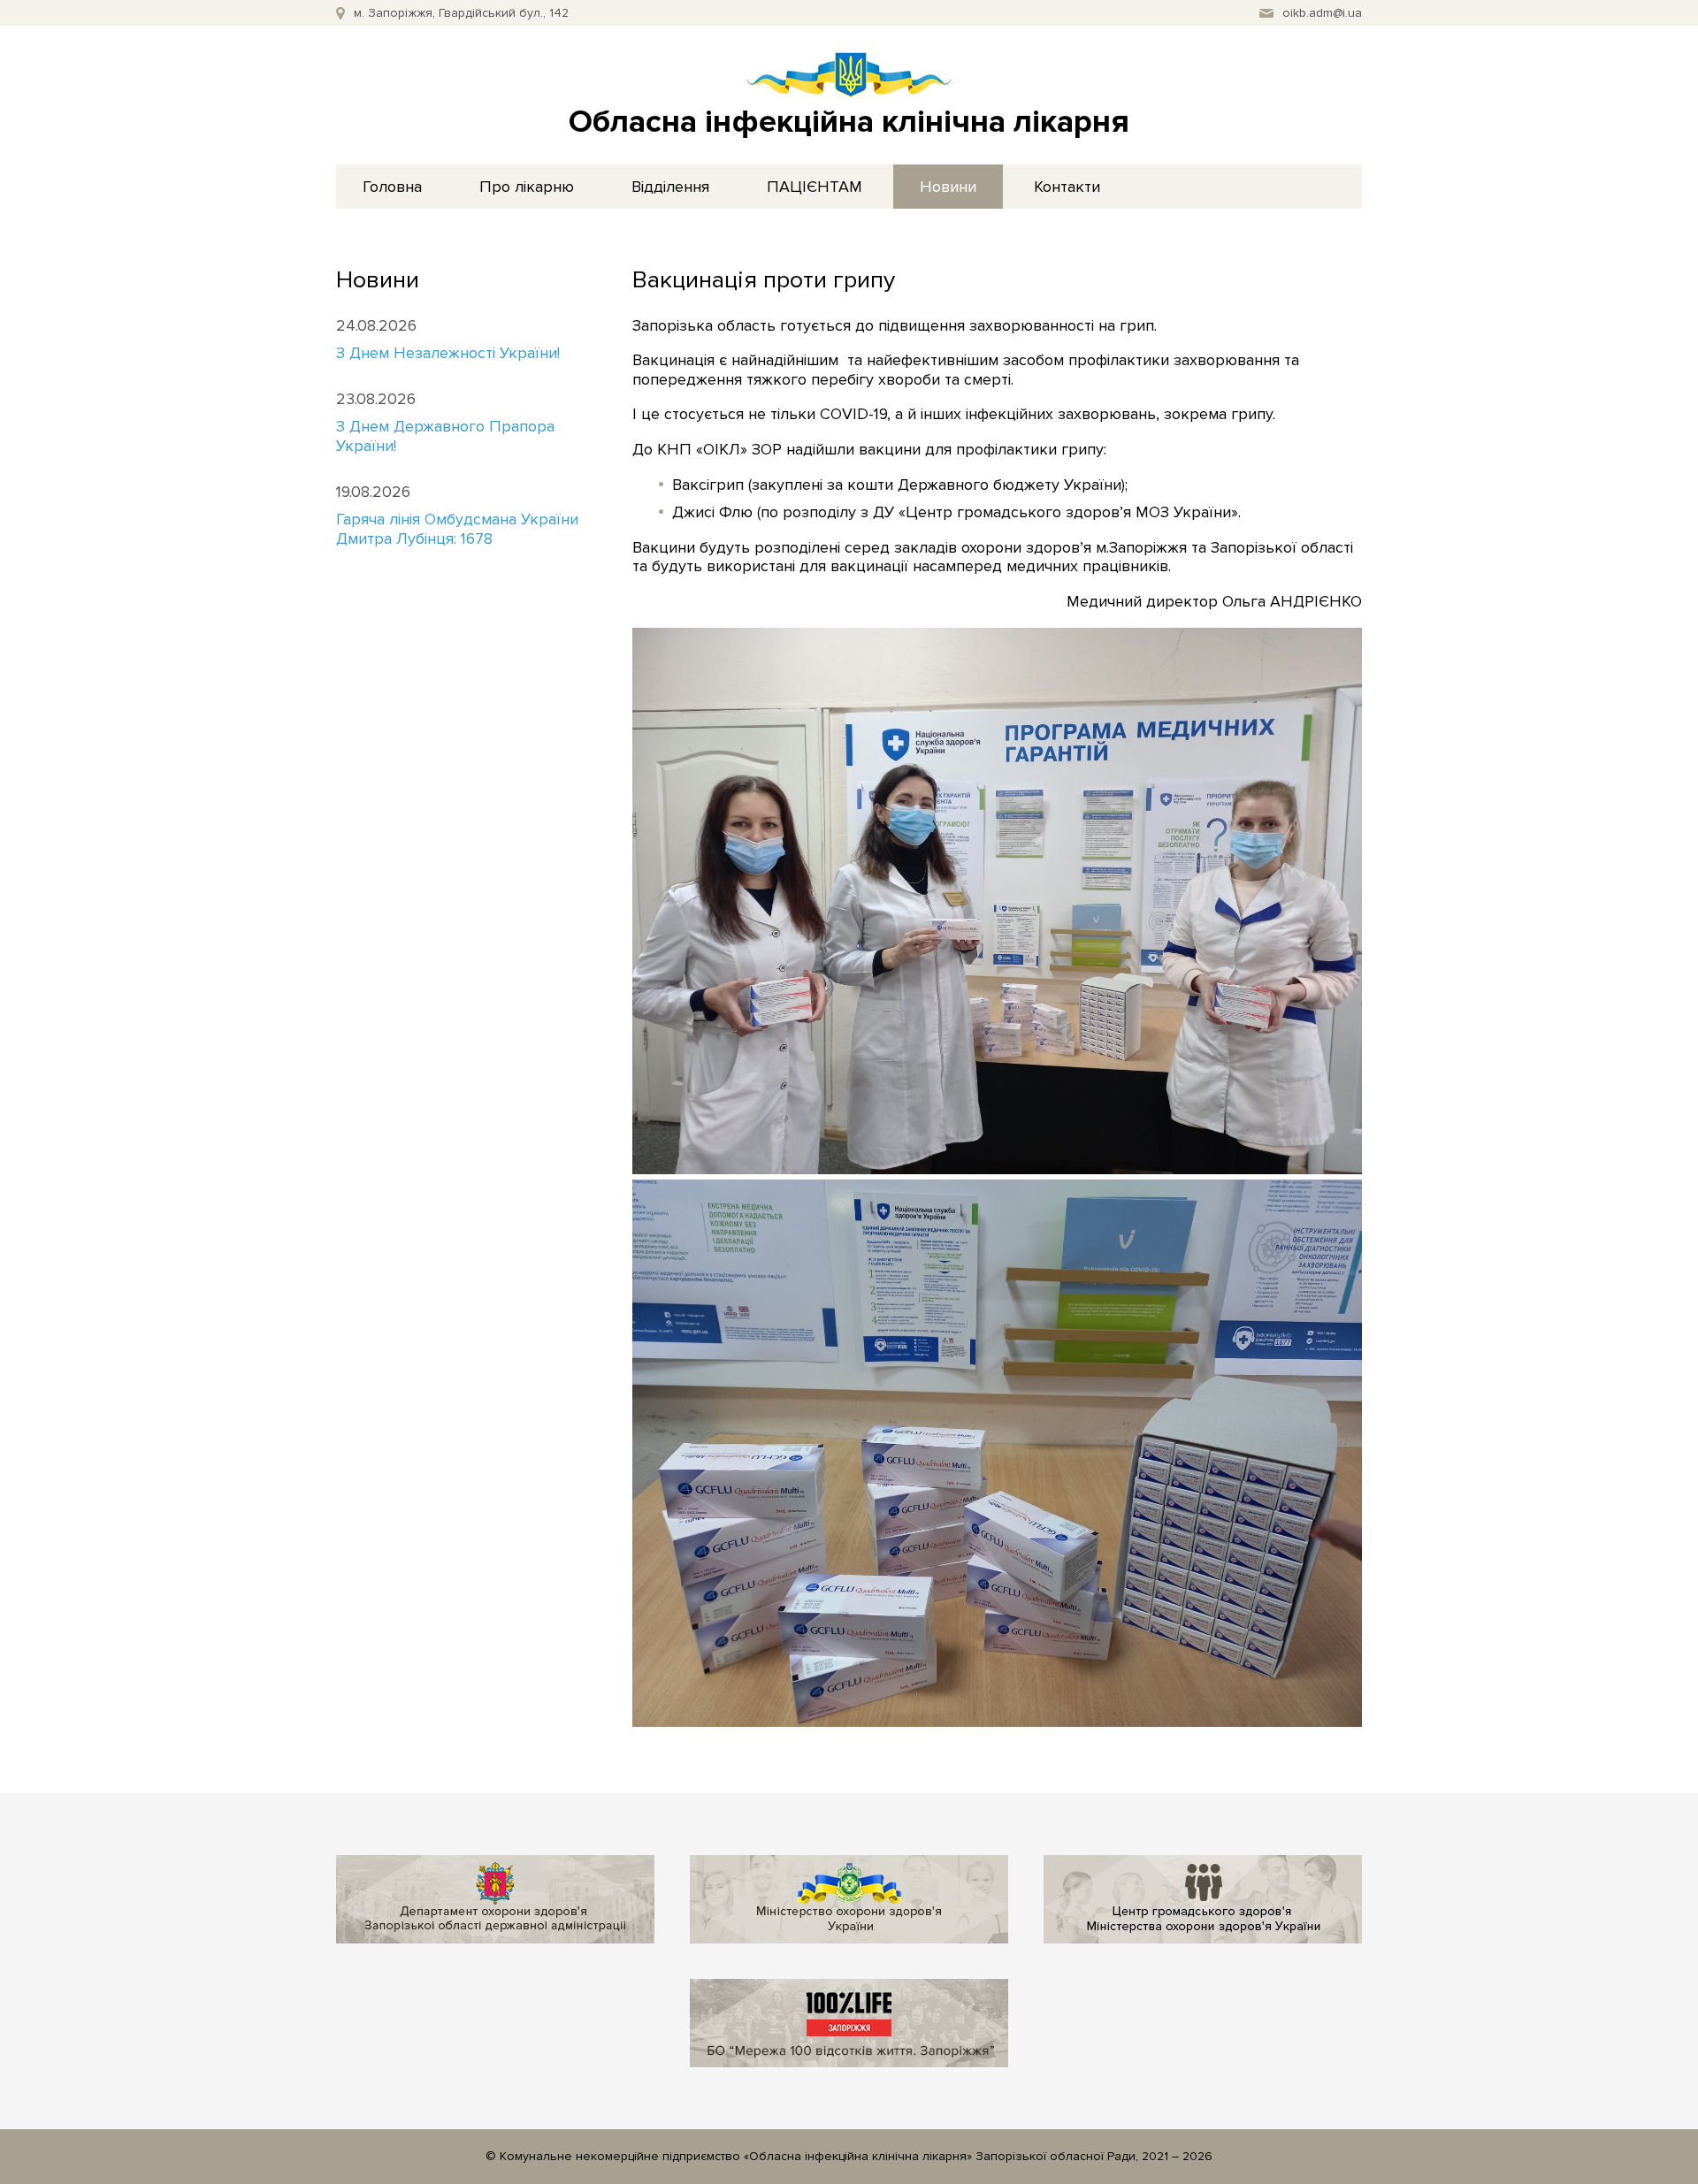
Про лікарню (527, 187)
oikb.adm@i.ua (1322, 13)
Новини (948, 187)
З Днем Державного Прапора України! (445, 436)
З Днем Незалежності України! (448, 353)
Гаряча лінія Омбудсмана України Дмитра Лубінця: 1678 (457, 529)
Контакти (1067, 187)
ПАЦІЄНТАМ (815, 187)
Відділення (670, 187)
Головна (392, 187)
